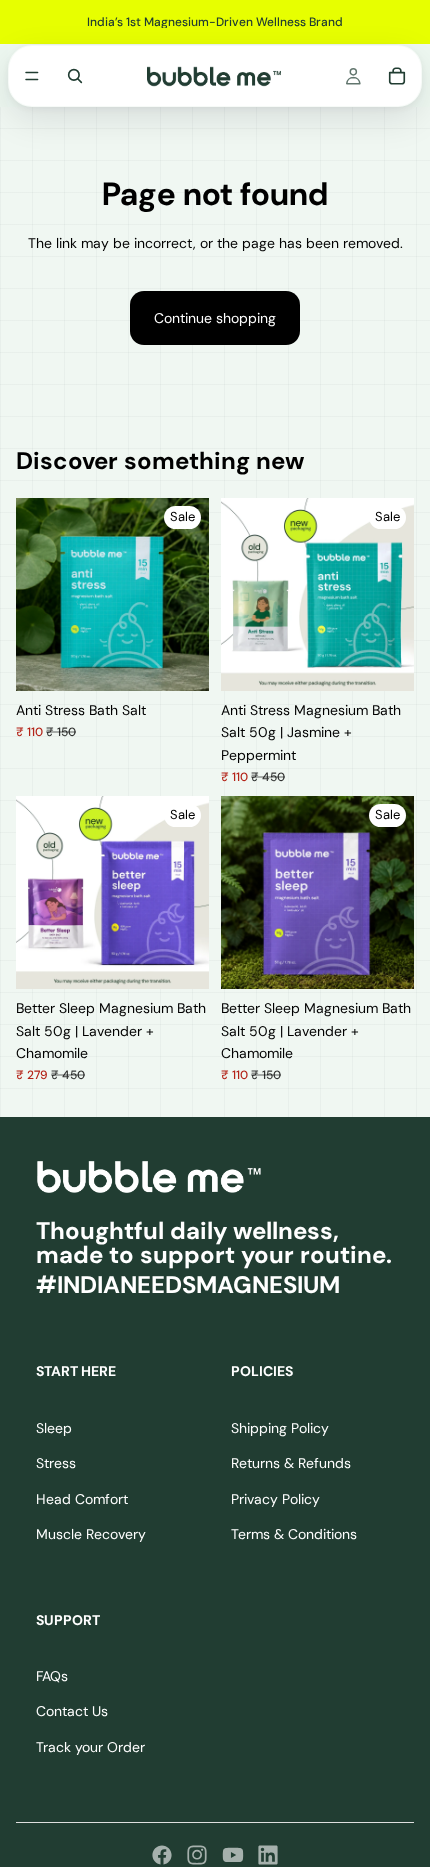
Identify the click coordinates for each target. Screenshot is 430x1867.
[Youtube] (233, 1855)
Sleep (54, 1428)
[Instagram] (197, 1855)
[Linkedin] (268, 1855)
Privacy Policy (275, 1498)
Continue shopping (215, 318)
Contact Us (72, 1711)
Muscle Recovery (91, 1534)
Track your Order (90, 1747)
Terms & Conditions (294, 1534)
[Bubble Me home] (149, 1177)
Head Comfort (82, 1498)
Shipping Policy (280, 1428)
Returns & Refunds (291, 1463)
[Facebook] (162, 1855)
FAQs (52, 1676)
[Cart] (397, 76)
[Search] (75, 76)
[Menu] (32, 76)
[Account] (353, 76)
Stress (56, 1463)
